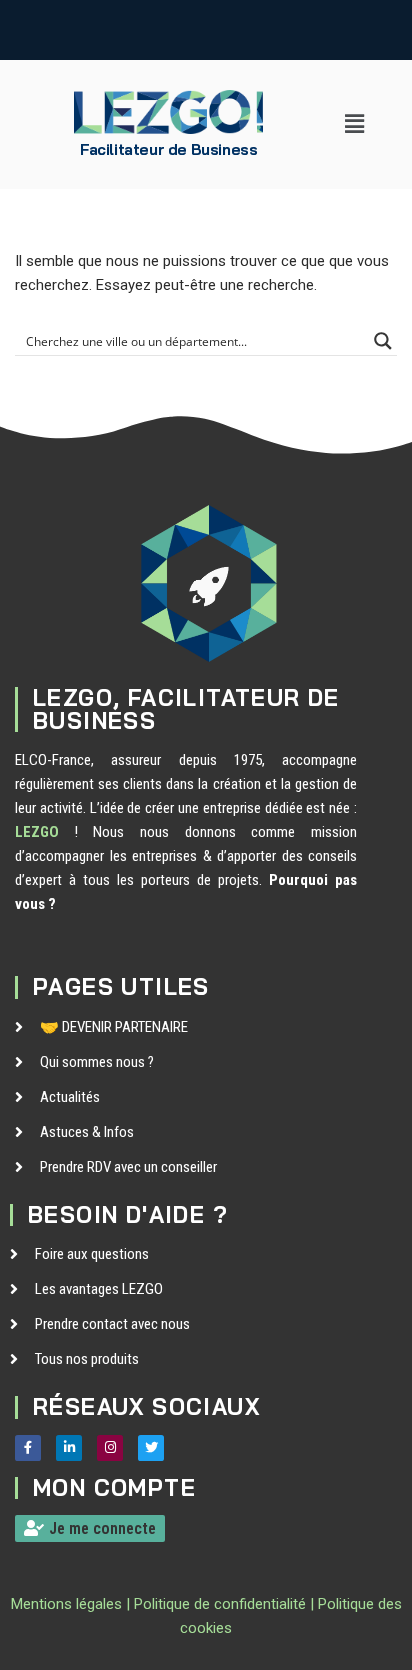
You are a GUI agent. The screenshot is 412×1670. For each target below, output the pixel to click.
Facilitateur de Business (168, 149)
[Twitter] (151, 1448)
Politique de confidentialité (220, 1604)
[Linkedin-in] (69, 1448)
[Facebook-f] (28, 1448)
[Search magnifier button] (383, 341)
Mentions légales (66, 1604)
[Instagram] (110, 1448)
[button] (355, 124)
